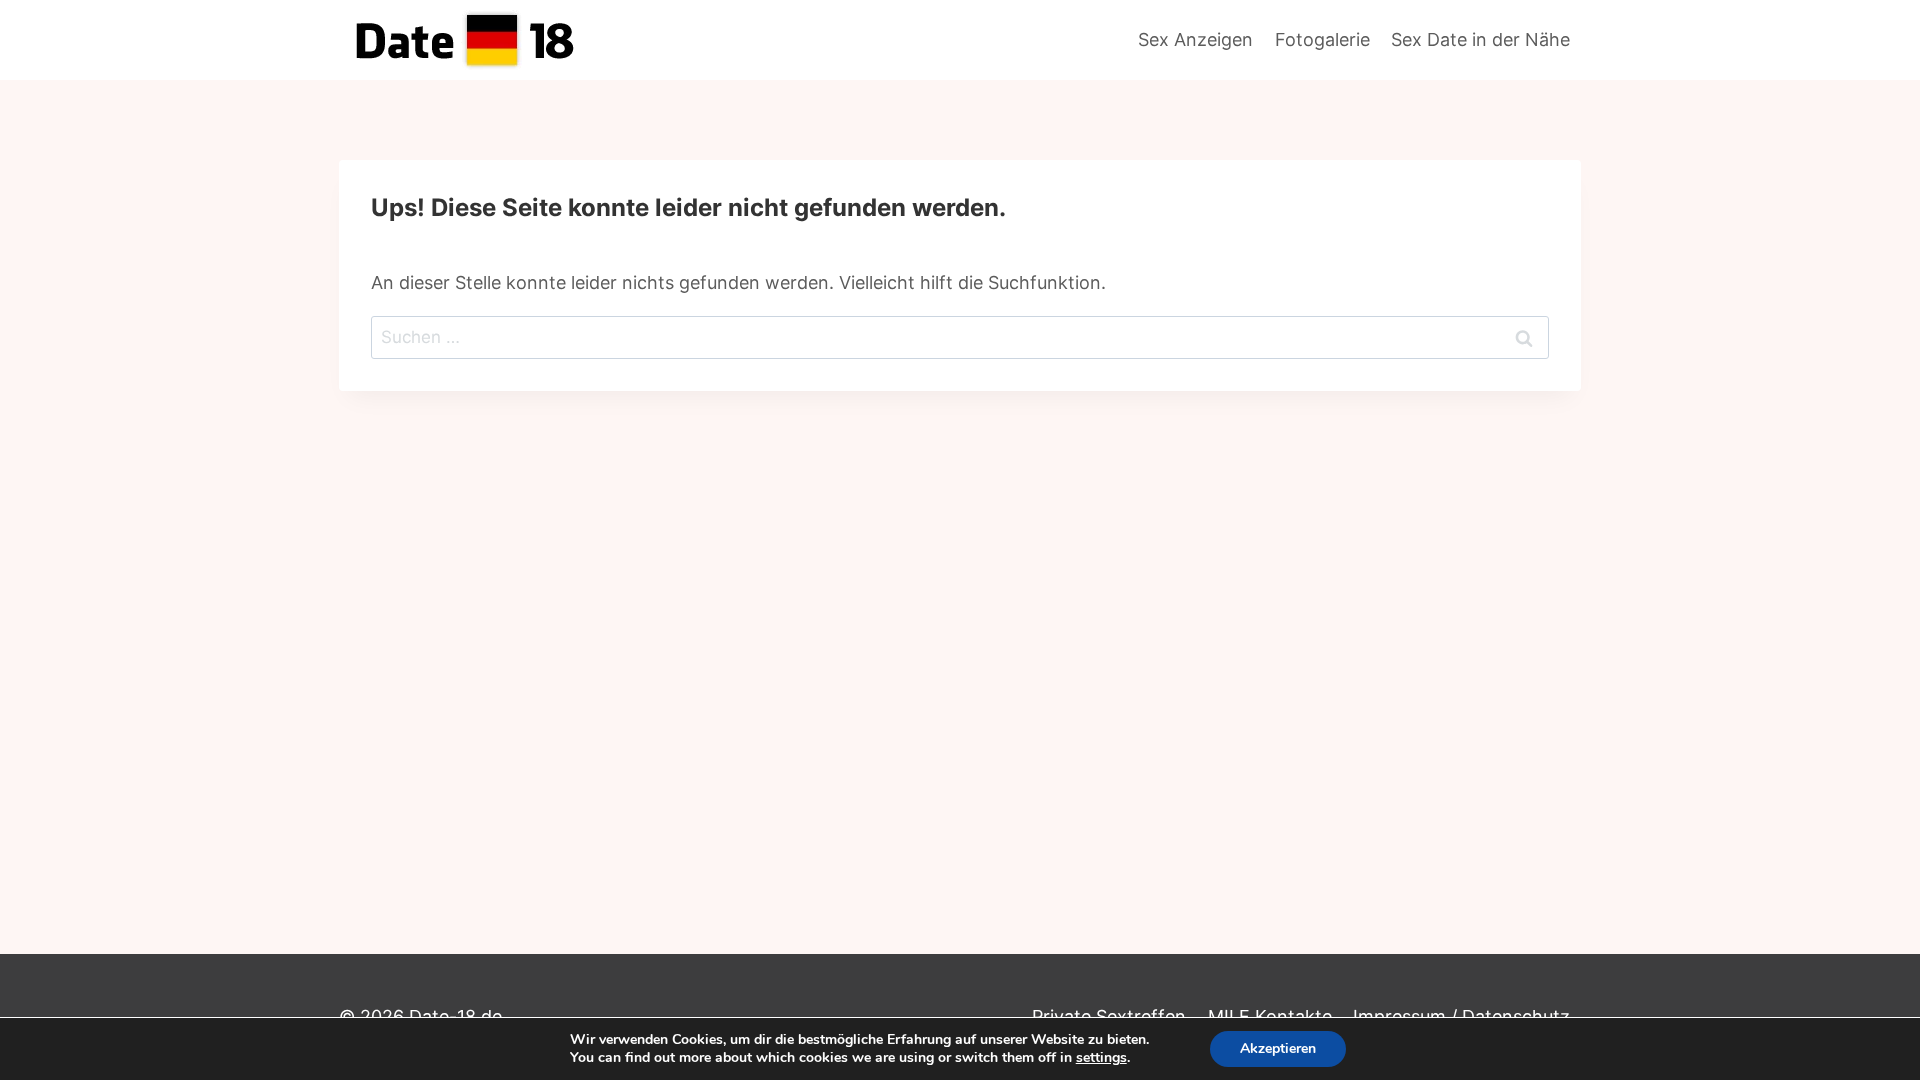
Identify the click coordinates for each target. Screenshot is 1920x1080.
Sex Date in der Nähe (1480, 39)
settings (1101, 1058)
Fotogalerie (1322, 39)
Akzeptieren (1278, 1048)
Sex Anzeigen (1195, 39)
